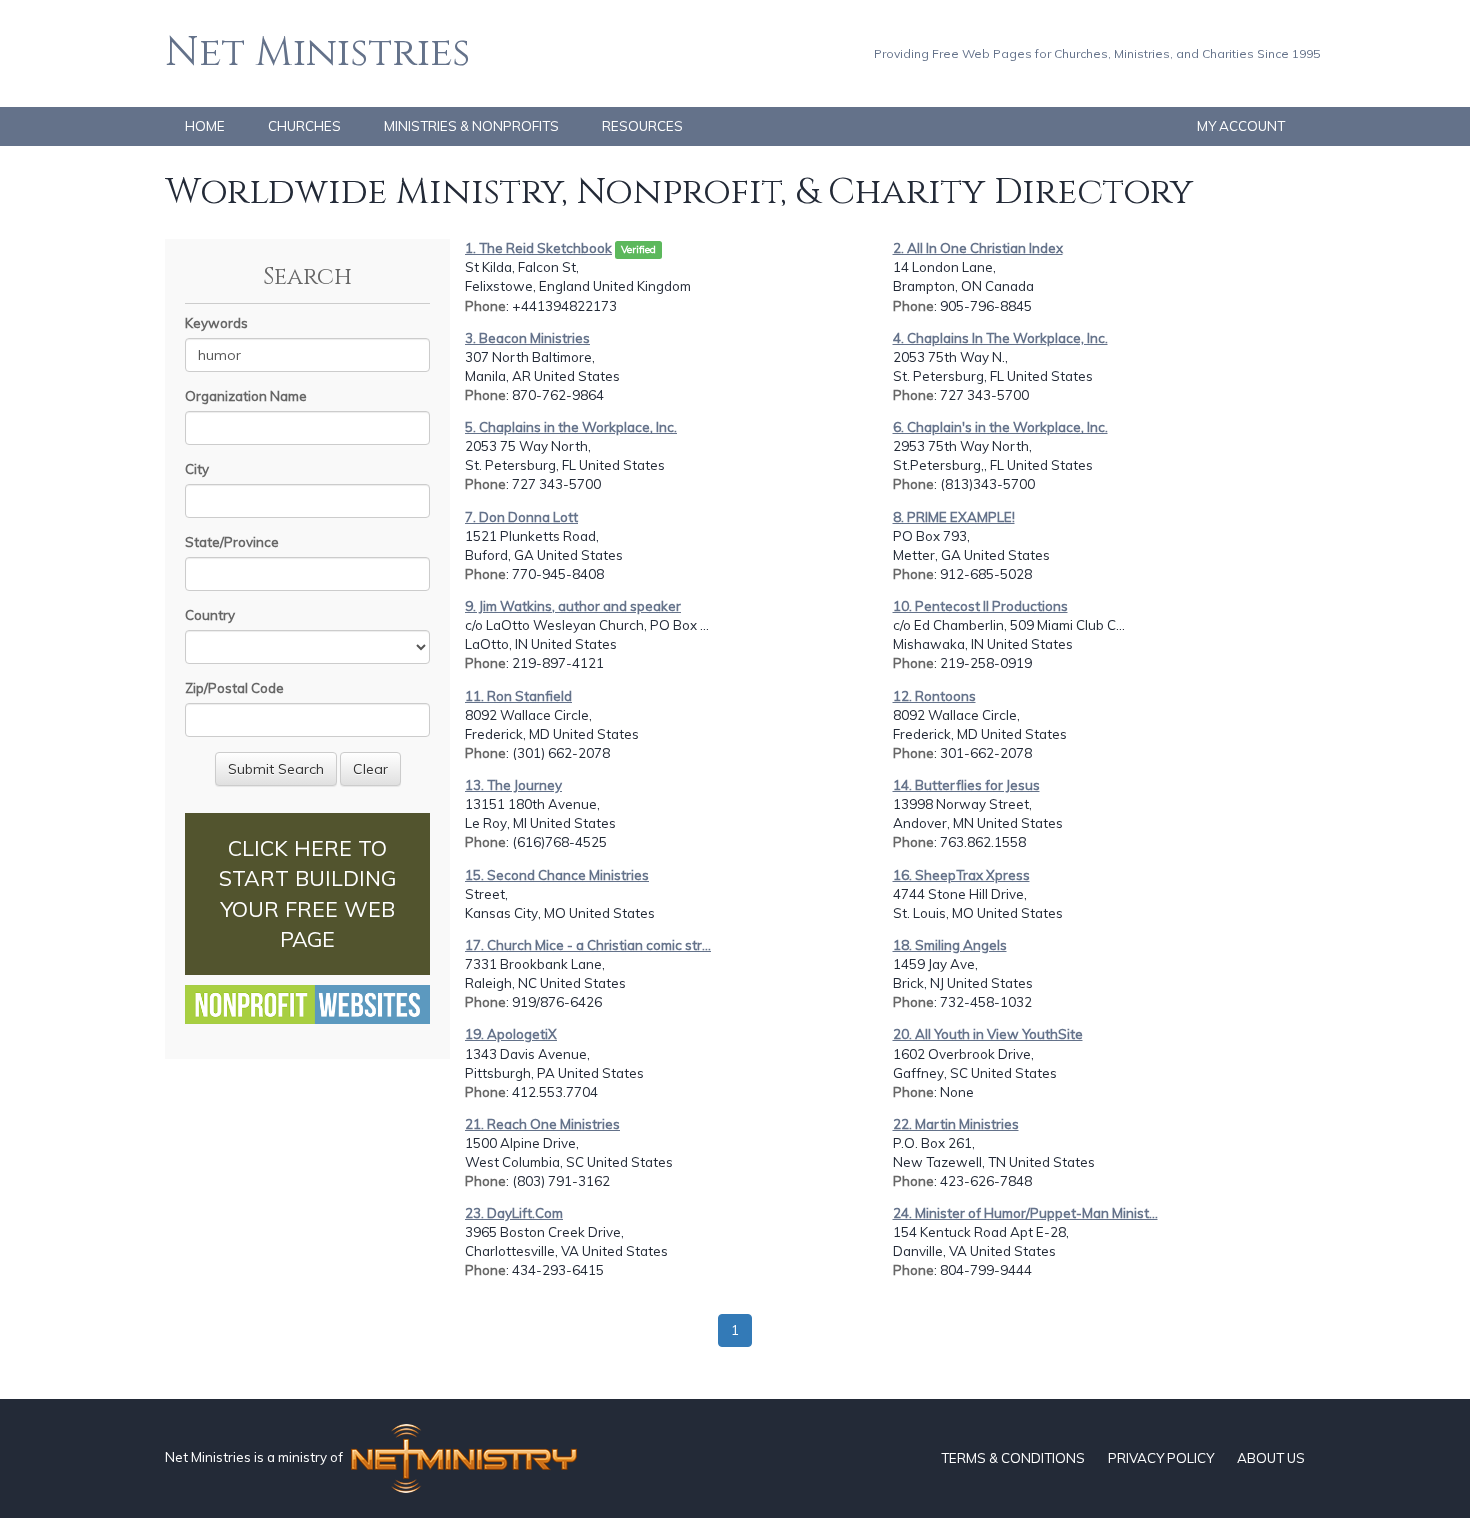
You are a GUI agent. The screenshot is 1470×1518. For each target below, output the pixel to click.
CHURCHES (304, 126)
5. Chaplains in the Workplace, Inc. (571, 427)
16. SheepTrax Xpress (961, 875)
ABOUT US (1271, 1458)
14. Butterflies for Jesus (966, 785)
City (197, 469)
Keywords (216, 323)
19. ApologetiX (511, 1034)
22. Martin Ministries (956, 1124)
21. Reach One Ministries (542, 1124)
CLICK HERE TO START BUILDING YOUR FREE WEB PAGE (307, 893)
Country (210, 615)
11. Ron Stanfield (518, 696)
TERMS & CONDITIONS (1013, 1458)
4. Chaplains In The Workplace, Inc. (1000, 338)
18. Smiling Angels (950, 945)
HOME (205, 126)
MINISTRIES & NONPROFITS (471, 126)
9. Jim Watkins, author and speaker (573, 606)
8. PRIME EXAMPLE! (954, 517)
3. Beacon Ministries (527, 338)
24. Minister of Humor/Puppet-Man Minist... (1025, 1213)
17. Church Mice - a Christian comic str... (588, 945)
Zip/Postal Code (234, 688)
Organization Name (246, 396)
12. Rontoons (934, 696)
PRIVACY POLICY (1161, 1458)
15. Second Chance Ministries (557, 875)
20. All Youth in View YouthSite (988, 1034)
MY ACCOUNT (1241, 126)
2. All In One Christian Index (978, 248)
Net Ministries (317, 53)
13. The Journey (513, 785)
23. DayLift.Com (514, 1213)
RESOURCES (642, 126)
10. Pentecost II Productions (980, 606)
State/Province (232, 542)
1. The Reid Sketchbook (538, 248)
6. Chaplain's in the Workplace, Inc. (1000, 427)
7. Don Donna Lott (521, 517)
